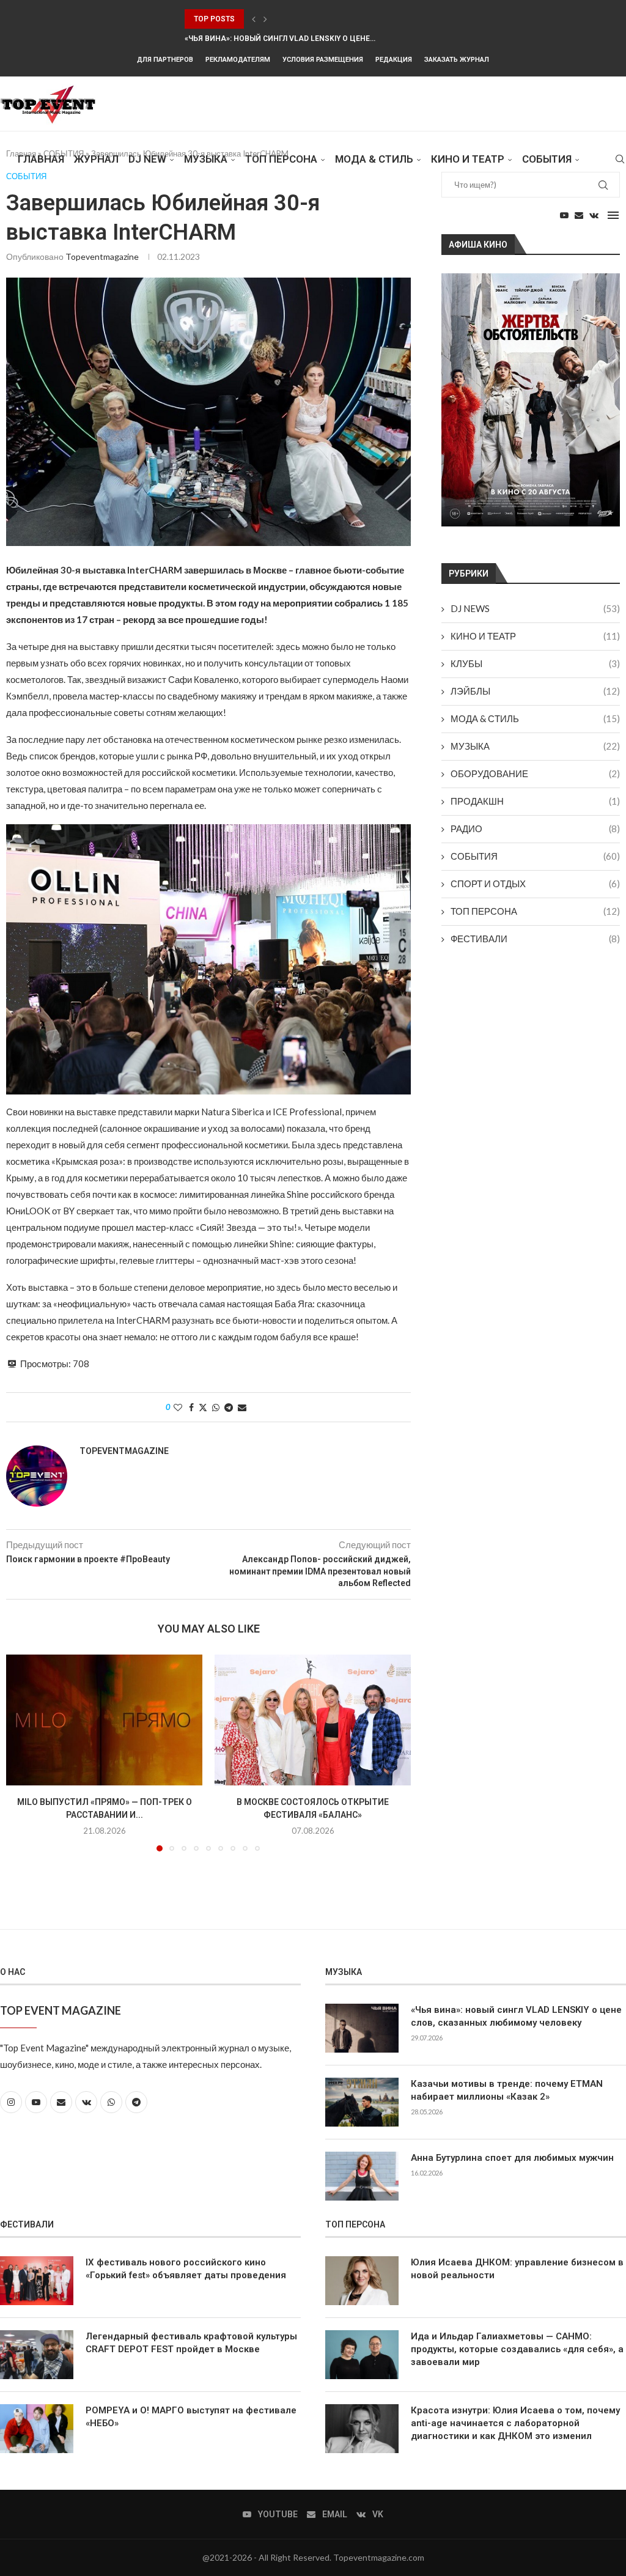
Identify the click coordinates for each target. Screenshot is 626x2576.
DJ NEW (147, 159)
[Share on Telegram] (229, 1407)
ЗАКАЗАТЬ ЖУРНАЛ (457, 60)
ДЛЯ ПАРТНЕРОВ (165, 60)
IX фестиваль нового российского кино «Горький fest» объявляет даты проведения (186, 2269)
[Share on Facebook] (191, 1407)
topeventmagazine (102, 256)
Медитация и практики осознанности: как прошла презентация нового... (340, 39)
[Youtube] (564, 215)
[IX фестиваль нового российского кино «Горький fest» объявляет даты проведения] (37, 2281)
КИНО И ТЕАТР (468, 159)
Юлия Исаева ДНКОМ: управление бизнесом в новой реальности (517, 2269)
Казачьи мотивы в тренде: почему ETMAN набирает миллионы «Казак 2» (507, 2090)
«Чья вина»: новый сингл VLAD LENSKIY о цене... (280, 19)
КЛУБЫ (535, 663)
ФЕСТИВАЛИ (535, 939)
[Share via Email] (242, 1407)
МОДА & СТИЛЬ (374, 159)
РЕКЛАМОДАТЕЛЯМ (238, 60)
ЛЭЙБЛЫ (535, 691)
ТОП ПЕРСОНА (535, 911)
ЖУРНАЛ (96, 159)
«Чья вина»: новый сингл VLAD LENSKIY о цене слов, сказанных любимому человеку (516, 2016)
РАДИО (535, 829)
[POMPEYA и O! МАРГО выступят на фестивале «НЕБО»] (37, 2429)
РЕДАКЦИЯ (394, 60)
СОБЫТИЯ (547, 159)
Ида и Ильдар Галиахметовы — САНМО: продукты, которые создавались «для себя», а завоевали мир (517, 2349)
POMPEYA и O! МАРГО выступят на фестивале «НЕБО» (191, 2417)
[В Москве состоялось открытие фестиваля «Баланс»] (313, 1720)
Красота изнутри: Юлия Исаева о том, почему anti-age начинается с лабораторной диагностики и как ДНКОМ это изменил (515, 2423)
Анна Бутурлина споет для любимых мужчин (512, 2158)
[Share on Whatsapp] (216, 1407)
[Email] (579, 215)
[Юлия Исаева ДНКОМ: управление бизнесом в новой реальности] (362, 2281)
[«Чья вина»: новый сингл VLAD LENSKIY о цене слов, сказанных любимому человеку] (362, 2028)
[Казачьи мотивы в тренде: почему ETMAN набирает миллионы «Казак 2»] (362, 2102)
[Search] (620, 159)
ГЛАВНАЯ (41, 159)
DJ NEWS (535, 608)
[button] (254, 19)
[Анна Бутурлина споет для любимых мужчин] (362, 2176)
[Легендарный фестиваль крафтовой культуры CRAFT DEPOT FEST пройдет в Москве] (37, 2355)
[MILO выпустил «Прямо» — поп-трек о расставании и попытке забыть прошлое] (104, 1720)
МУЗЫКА (206, 159)
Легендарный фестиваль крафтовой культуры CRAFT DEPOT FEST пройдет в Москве (191, 2343)
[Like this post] (178, 1407)
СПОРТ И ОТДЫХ (535, 884)
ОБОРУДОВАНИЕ (535, 773)
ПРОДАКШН (535, 801)
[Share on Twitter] (203, 1407)
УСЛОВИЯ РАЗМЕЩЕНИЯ (323, 60)
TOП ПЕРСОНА (281, 159)
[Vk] (594, 215)
